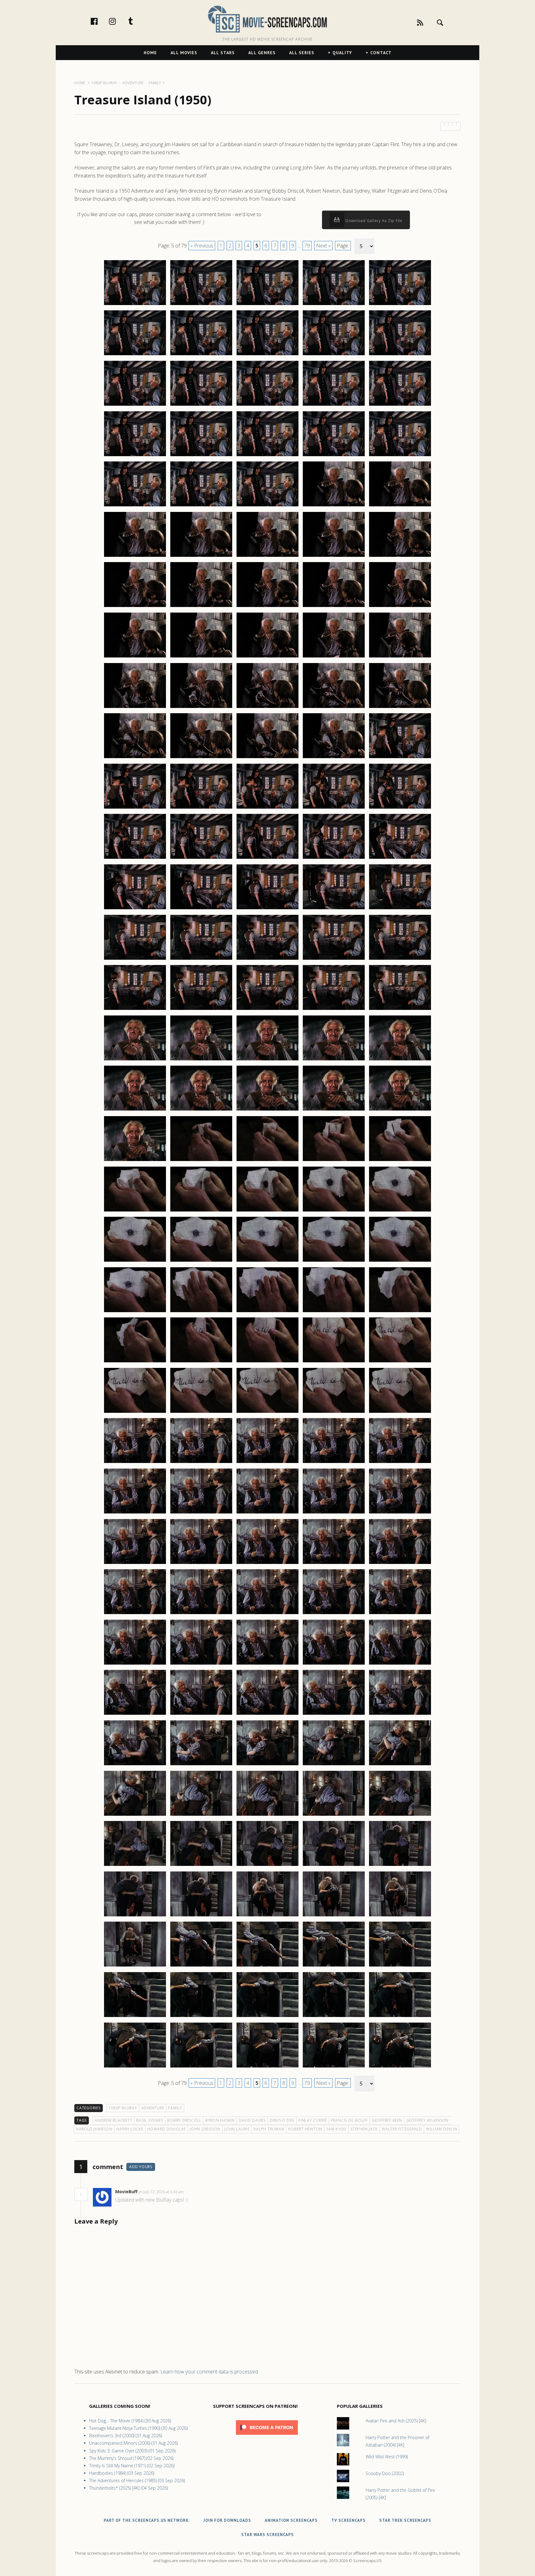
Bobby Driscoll (184, 2120)
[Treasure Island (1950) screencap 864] (334, 1714)
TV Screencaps (348, 2520)
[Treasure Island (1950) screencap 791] (135, 1010)
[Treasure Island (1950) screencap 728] (267, 355)
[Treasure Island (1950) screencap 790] (400, 959)
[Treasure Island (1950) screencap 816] (135, 1261)
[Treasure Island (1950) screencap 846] (135, 1564)
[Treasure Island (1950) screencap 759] (334, 657)
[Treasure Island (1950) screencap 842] (201, 1513)
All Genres (262, 53)
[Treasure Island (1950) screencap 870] (400, 1765)
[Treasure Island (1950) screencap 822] (201, 1312)
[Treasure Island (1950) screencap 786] (135, 959)
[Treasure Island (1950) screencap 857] (201, 1664)
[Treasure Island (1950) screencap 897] (201, 2067)
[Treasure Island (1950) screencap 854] (334, 1614)
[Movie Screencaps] (267, 19)
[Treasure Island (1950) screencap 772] (201, 808)
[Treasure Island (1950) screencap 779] (334, 858)
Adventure (153, 2108)
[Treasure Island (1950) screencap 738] (267, 456)
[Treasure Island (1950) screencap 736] (135, 456)
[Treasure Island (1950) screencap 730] (400, 355)
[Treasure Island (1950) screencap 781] (135, 909)
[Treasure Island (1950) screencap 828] (267, 1362)
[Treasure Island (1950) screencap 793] (267, 1010)
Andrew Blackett (113, 2120)
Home (150, 53)
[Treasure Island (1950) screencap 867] (201, 1765)
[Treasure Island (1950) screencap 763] (267, 708)
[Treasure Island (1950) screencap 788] (267, 959)
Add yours (141, 2167)
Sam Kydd (336, 2129)
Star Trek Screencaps (405, 2520)
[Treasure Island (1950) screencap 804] (334, 1110)
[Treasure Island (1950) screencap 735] (400, 405)
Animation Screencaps (291, 2520)
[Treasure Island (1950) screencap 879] (334, 1866)
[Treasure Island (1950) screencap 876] (135, 1866)
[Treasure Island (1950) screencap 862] (201, 1714)
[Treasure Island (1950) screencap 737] (201, 456)
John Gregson (205, 2129)
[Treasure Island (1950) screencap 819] (334, 1261)
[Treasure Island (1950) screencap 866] (135, 1765)
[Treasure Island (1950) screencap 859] (334, 1664)
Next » (323, 246)
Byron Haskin (220, 2120)
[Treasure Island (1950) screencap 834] (334, 1412)
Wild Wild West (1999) (387, 2457)
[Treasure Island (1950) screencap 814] (334, 1211)
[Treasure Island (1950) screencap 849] (334, 1564)
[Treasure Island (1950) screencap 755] (400, 607)
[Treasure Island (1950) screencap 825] (400, 1312)
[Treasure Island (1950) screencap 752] (201, 607)
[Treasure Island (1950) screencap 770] (400, 758)
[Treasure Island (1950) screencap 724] (334, 305)
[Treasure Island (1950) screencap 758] (267, 657)
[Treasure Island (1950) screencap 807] (201, 1161)
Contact (381, 53)
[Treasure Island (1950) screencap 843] (267, 1513)
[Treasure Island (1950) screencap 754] (334, 607)
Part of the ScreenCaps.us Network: (147, 2520)
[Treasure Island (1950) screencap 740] (400, 456)
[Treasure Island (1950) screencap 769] (334, 758)
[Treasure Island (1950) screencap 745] (400, 506)
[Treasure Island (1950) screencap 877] (201, 1866)
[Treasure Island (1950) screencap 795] (400, 1010)
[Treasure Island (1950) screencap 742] (201, 506)
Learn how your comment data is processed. (210, 2372)
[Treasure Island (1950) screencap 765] (400, 708)
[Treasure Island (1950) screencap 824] (334, 1312)
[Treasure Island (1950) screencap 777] (201, 858)
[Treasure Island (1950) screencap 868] (267, 1765)
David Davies (252, 2120)
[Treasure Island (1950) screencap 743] (267, 506)
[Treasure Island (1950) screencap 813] (267, 1211)
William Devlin (442, 2129)
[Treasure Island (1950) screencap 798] (267, 1060)
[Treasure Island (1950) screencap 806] (135, 1161)
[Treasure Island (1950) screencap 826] (135, 1362)
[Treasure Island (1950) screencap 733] (267, 405)
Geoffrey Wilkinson (428, 2120)
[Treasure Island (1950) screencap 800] (400, 1060)
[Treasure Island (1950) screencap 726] (135, 355)
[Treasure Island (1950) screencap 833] (267, 1412)
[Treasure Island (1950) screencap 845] (400, 1513)
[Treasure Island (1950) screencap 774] (334, 808)
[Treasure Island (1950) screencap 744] (334, 506)
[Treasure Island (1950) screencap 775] (400, 808)
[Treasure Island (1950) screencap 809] (334, 1161)
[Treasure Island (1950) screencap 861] (135, 1714)
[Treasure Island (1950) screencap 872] (201, 1815)
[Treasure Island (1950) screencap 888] (267, 1966)
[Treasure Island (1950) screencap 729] (334, 355)
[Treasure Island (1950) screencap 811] (135, 1211)
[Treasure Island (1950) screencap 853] (267, 1614)
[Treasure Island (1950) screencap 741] (135, 506)
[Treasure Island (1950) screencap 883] (267, 1916)
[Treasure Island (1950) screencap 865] (400, 1714)
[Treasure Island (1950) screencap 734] (334, 405)
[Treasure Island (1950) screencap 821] (135, 1312)
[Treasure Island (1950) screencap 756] (135, 657)
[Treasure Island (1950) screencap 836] (135, 1463)
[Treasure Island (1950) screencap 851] (135, 1614)
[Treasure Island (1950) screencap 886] (135, 1966)
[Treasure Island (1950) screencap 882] (201, 1916)
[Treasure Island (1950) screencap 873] (267, 1815)
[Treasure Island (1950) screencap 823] (267, 1312)
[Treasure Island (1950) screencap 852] (201, 1614)
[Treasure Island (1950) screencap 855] (400, 1614)
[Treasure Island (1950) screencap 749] (334, 557)
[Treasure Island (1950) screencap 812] (201, 1211)
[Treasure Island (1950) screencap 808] (267, 1161)
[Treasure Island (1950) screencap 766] (135, 758)
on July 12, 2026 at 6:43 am (161, 2192)
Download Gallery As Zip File (373, 221)
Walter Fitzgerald (402, 2129)
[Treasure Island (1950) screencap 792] (201, 1010)
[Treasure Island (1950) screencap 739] (334, 456)
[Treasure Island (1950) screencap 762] (201, 708)
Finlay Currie (313, 2120)
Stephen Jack (364, 2129)
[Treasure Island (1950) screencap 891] (135, 2017)
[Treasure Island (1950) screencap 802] (201, 1110)
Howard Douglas (167, 2129)
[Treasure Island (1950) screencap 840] (400, 1463)
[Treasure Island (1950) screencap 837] (201, 1463)
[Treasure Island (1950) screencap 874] (334, 1815)
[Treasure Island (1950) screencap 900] (400, 2067)
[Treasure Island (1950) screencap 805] (400, 1110)
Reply (193, 2192)
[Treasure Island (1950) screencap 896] (135, 2067)
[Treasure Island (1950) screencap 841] (135, 1513)
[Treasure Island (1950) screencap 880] (400, 1866)
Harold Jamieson (94, 2129)
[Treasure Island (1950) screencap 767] (201, 758)
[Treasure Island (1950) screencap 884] (334, 1916)
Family (175, 2108)
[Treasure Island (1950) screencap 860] (400, 1664)
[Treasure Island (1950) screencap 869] (334, 1765)
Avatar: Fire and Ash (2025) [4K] (396, 2421)
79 (307, 246)
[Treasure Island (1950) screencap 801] (135, 1110)
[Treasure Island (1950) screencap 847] (201, 1564)
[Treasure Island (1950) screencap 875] (400, 1815)
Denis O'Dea (282, 2120)
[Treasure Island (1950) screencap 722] (201, 305)
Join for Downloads (227, 2520)
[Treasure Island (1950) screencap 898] (267, 2067)
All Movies (184, 53)
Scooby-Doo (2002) (385, 2473)
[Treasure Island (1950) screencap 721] (135, 305)
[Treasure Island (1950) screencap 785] (400, 909)
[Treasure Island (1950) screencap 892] (201, 2017)
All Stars (223, 53)
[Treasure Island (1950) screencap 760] (400, 657)
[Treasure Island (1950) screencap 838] (267, 1463)
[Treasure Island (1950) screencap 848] (267, 1564)
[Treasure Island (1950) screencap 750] (400, 557)
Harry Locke (130, 2129)
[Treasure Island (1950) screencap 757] (201, 657)
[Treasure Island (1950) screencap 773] (267, 808)
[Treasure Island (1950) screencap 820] (400, 1261)
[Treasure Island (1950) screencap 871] (135, 1815)
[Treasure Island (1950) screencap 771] (135, 808)
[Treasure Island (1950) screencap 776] (135, 858)
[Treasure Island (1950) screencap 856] (135, 1664)
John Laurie (237, 2129)
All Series (302, 53)
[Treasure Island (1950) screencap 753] (267, 607)
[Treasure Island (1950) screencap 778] (267, 858)
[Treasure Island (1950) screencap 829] (334, 1362)
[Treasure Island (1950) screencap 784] (334, 909)
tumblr (137, 21)
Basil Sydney (150, 2120)
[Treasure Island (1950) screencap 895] (400, 2017)
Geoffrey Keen (387, 2120)
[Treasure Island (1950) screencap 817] (201, 1261)
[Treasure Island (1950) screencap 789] (334, 959)
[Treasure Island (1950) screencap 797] (201, 1060)
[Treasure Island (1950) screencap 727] (201, 355)
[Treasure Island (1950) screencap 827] (201, 1362)
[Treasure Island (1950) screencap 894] (334, 2017)
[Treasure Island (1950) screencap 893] (267, 2017)
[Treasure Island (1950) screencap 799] (334, 1060)
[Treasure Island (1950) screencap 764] (334, 708)
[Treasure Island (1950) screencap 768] (267, 758)
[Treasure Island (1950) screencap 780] (400, 858)
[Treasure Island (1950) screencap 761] (135, 708)
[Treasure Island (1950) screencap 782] (201, 909)
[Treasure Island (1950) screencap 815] (400, 1211)
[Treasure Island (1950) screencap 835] (400, 1412)
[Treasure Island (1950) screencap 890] (400, 1966)
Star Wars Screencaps (267, 2535)
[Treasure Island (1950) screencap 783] (267, 909)
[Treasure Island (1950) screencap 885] (400, 1916)
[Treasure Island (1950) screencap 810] (400, 1161)
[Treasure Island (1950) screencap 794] (334, 1010)
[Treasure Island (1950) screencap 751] (135, 607)
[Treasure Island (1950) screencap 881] (135, 1916)
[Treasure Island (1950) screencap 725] (400, 305)
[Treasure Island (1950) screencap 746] (135, 557)
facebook (101, 21)
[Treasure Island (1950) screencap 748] (267, 557)
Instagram (119, 21)
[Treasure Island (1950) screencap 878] (267, 1866)
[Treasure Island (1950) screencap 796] (135, 1060)
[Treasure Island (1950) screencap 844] (334, 1513)
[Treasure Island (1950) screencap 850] (400, 1564)
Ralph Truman (269, 2129)
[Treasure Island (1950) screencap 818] (267, 1261)
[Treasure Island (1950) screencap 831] (135, 1412)
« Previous (202, 246)
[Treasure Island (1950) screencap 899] (334, 2067)
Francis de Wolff (349, 2120)
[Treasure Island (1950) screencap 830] (400, 1362)
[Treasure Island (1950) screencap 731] (135, 405)
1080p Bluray (123, 2108)
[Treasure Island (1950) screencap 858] (267, 1664)
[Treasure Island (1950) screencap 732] (201, 405)
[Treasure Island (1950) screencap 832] (201, 1412)
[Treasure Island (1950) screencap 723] (267, 305)
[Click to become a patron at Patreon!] (267, 2436)
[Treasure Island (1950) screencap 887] (201, 1966)
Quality (342, 53)
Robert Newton (305, 2129)
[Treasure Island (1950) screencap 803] (267, 1110)
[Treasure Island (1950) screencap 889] (334, 1966)
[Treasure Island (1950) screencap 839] (334, 1463)
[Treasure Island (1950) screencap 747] (201, 557)
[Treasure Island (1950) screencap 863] (267, 1714)
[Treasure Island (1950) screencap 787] (201, 959)
